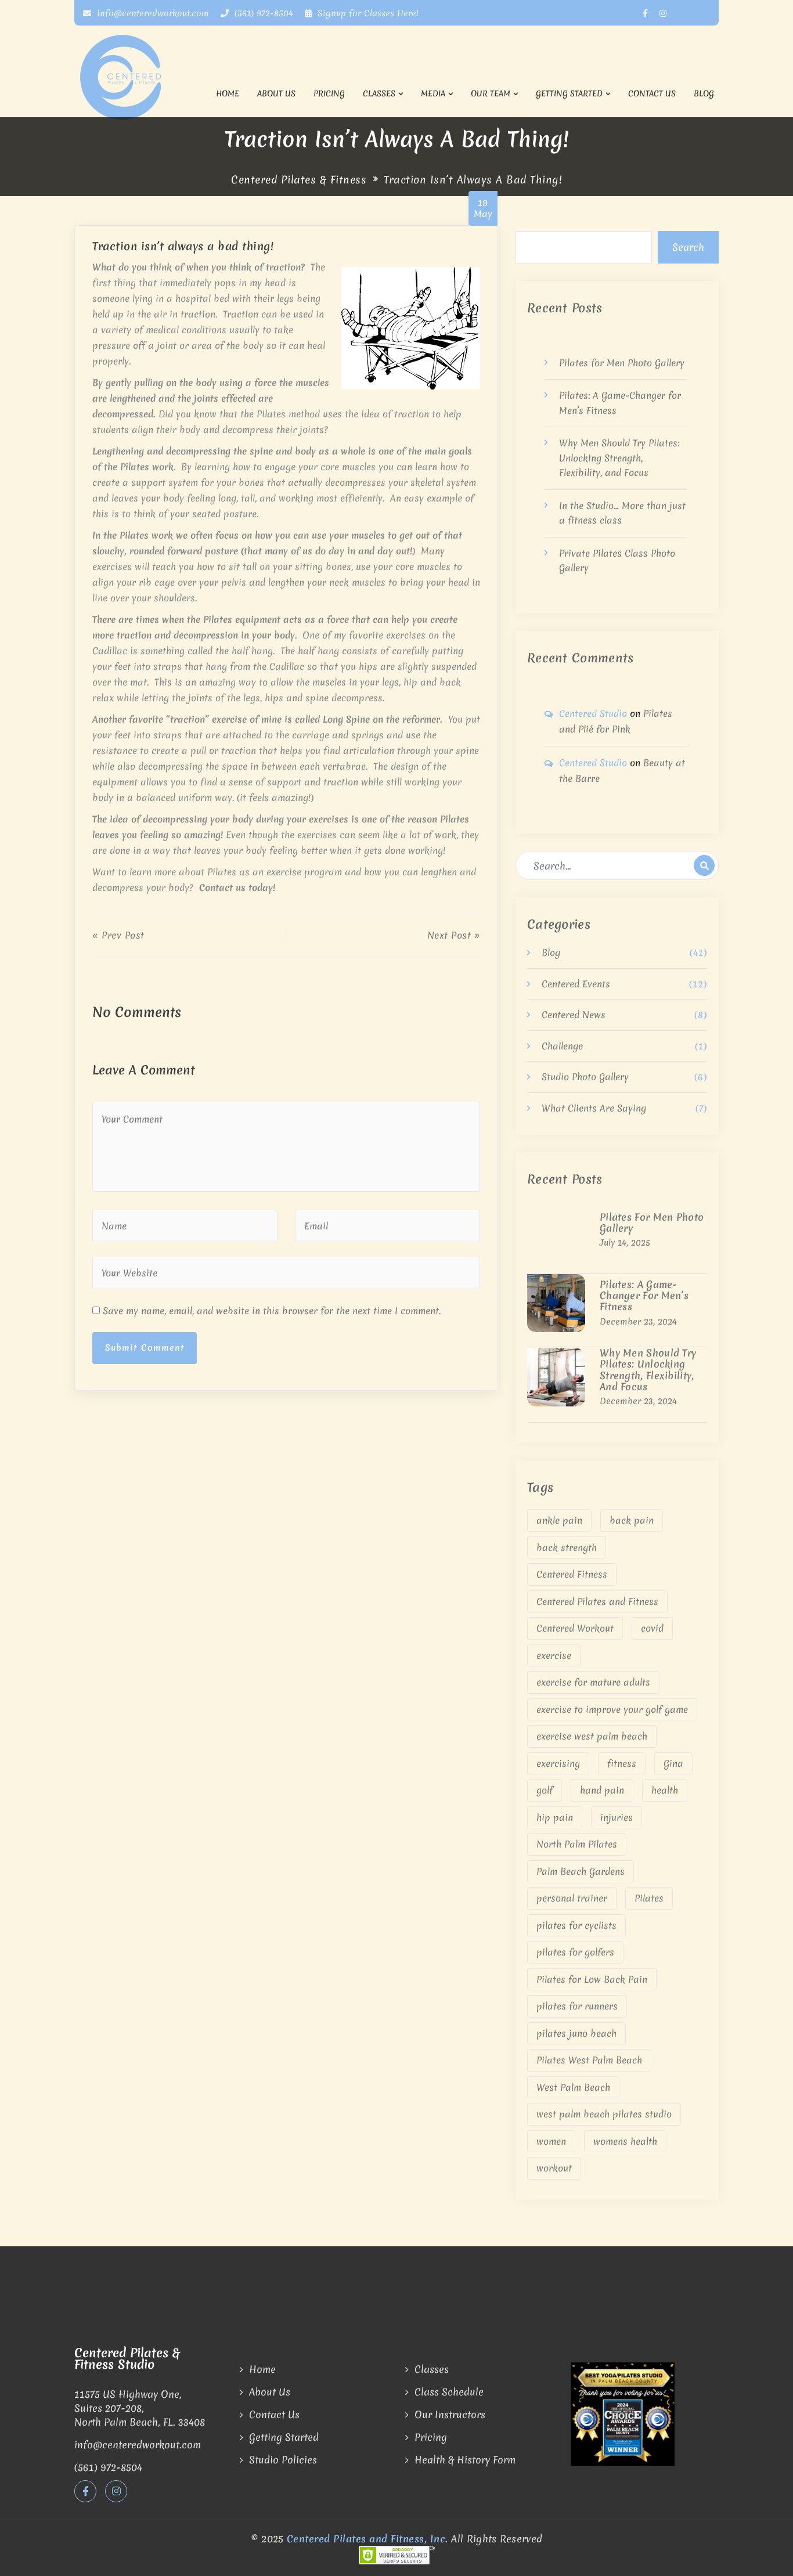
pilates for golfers (575, 1952)
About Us (276, 93)
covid (652, 1628)
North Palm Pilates (577, 1844)
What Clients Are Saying (594, 1108)
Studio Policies (283, 2460)
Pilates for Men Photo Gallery (622, 363)
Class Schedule (449, 2392)
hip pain (555, 1817)
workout (554, 2168)
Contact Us (652, 93)
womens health (625, 2141)
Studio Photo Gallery (585, 1077)
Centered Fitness (572, 1574)
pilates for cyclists (576, 1925)
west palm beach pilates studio (604, 2114)
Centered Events (576, 984)
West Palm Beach (573, 2087)
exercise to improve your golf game (612, 1709)
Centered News (574, 1015)
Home (228, 93)
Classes (379, 93)
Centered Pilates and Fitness (597, 1601)
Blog (704, 93)
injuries (617, 1817)
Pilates (649, 1898)
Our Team (491, 93)
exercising (558, 1763)
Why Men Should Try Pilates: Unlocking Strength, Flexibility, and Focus (619, 458)
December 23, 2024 (638, 1322)
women (551, 2141)
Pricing (329, 93)
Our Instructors (450, 2414)
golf (545, 1790)
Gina (673, 1763)
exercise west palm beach (592, 1736)
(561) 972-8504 (262, 13)
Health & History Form (465, 2460)
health (665, 1790)
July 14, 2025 (625, 1243)
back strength (567, 1547)
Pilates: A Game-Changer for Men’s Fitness (644, 1296)
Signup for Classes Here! (368, 13)
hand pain (602, 1790)
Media (433, 93)
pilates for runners (577, 2006)
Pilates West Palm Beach (589, 2060)
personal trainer (572, 1898)
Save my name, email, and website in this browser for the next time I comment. (272, 1311)
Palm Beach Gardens (581, 1871)
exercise (554, 1655)
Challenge (562, 1046)
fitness (622, 1763)
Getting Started (569, 93)
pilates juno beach (576, 2033)
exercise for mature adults (593, 1682)
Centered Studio (593, 713)
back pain (632, 1520)
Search (688, 247)
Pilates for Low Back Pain (592, 1979)
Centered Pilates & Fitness (299, 180)
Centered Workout (575, 1628)
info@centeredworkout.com (152, 13)
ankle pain (559, 1520)
